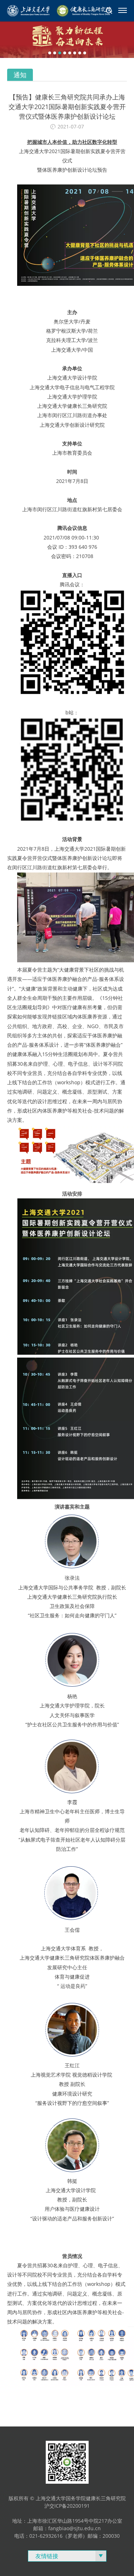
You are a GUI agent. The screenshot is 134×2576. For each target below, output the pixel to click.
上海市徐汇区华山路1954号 (58, 2521)
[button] (50, 53)
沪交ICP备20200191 (67, 2506)
